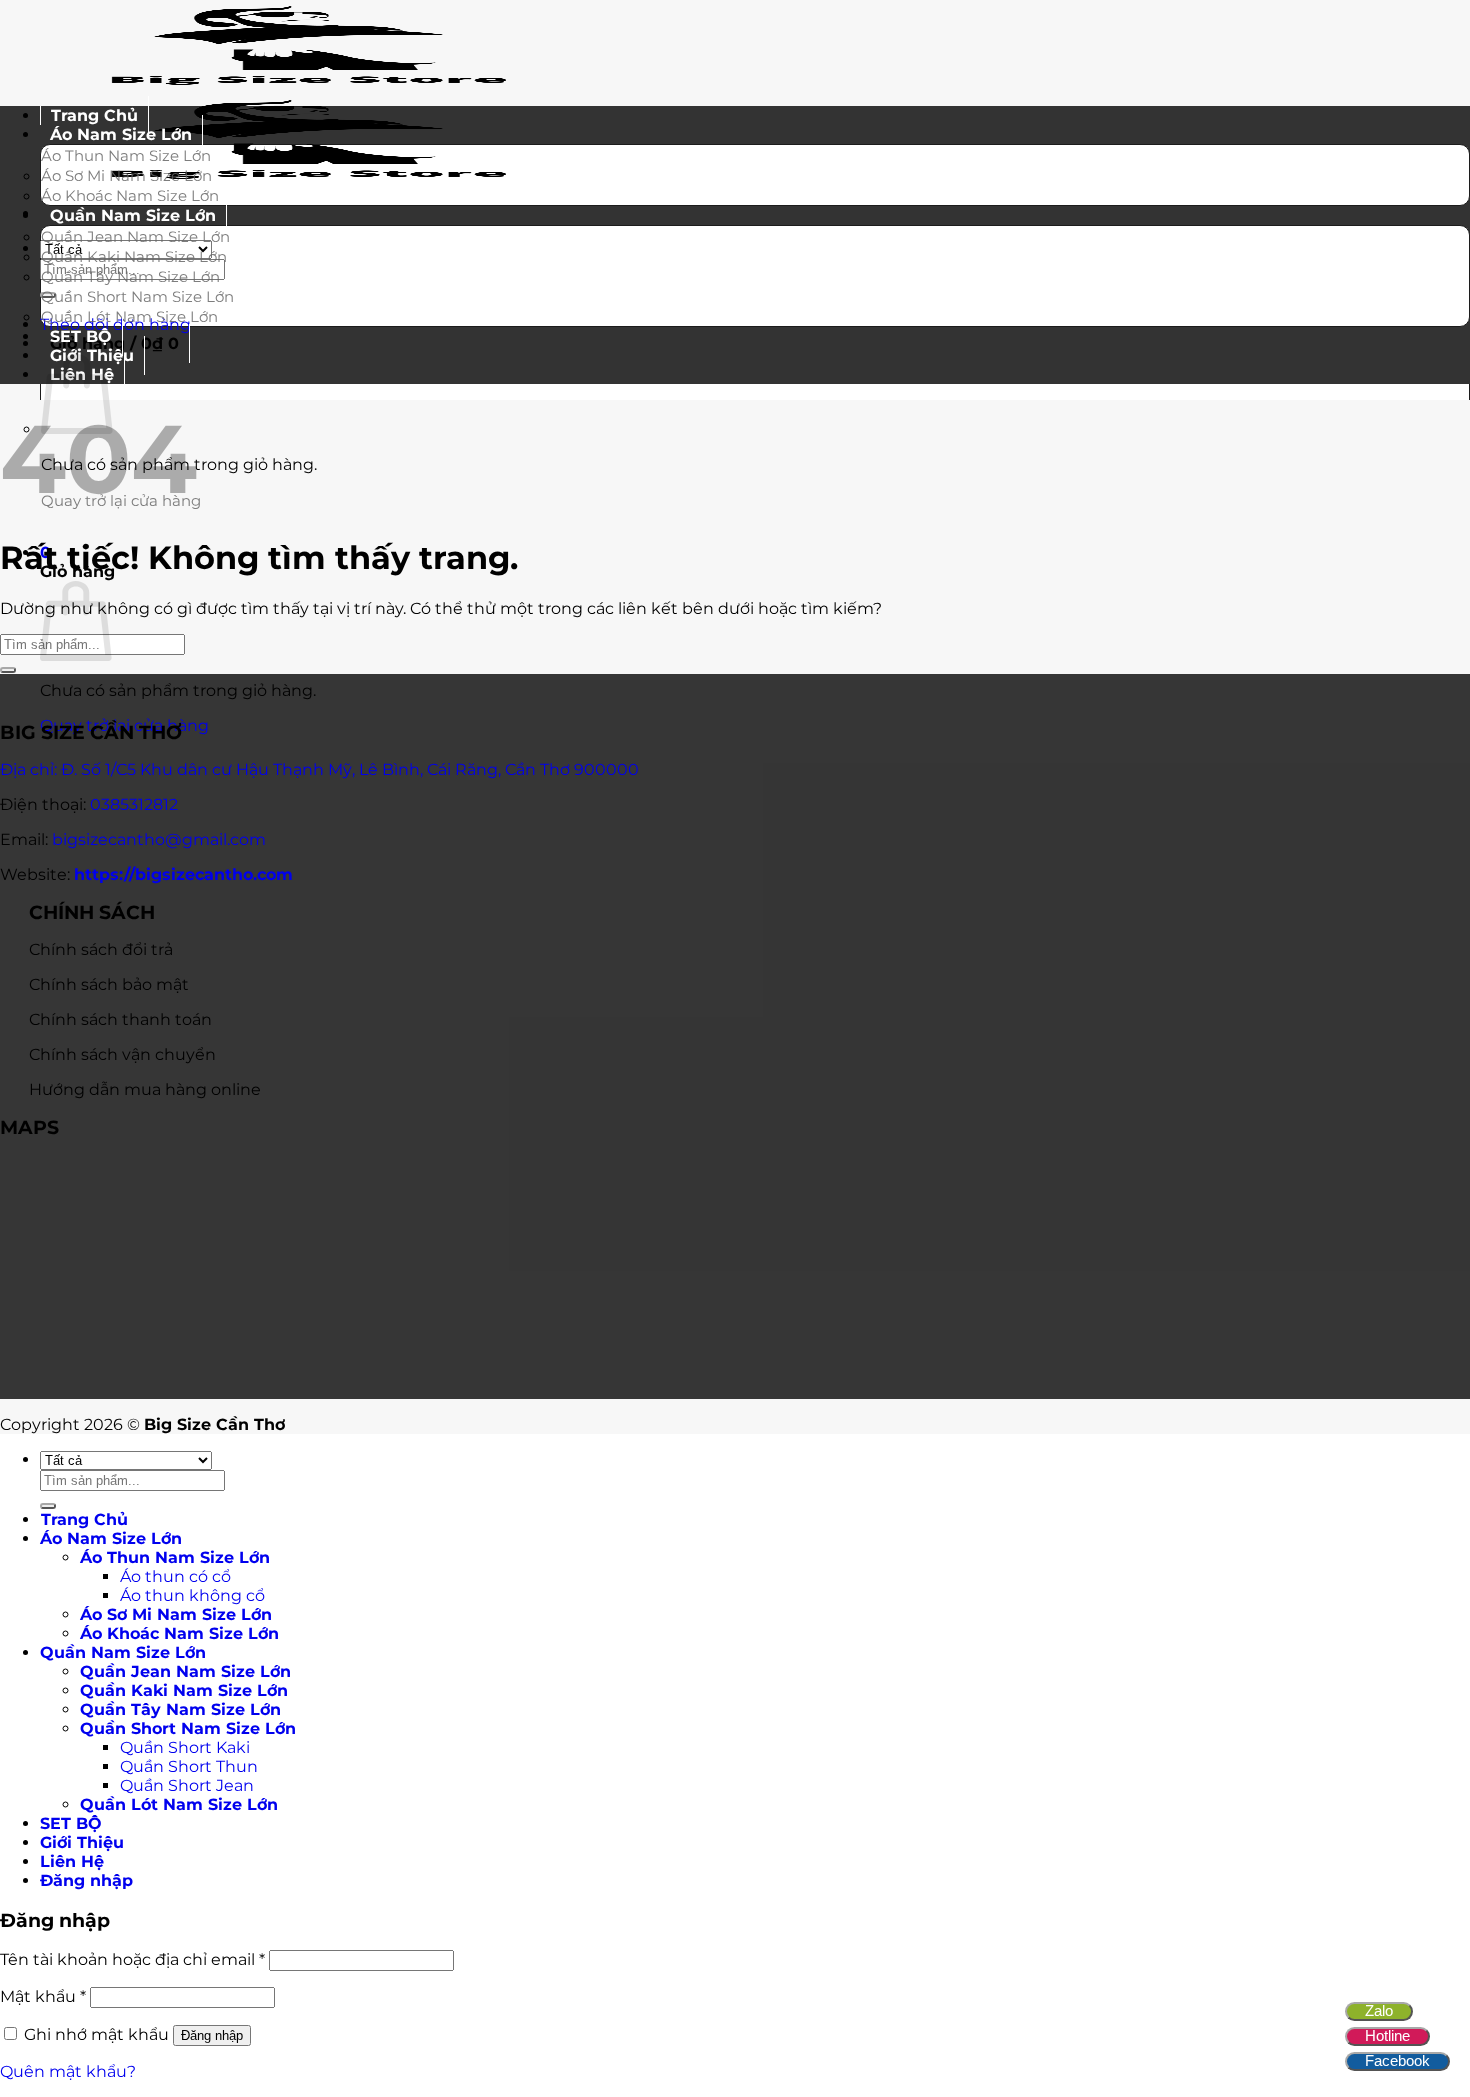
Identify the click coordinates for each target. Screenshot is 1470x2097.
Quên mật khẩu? (68, 2071)
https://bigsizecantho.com (183, 874)
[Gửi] (8, 670)
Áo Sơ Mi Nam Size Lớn (126, 175)
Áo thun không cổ (192, 1595)
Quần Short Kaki (185, 1747)
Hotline (1387, 2035)
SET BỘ (71, 1823)
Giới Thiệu (82, 1842)
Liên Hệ (72, 1861)
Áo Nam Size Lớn (121, 134)
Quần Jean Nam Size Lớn (135, 236)
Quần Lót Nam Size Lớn (129, 316)
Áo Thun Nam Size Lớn (126, 155)
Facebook (1397, 2060)
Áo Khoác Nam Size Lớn (179, 1633)
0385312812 (134, 804)
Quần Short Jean (187, 1785)
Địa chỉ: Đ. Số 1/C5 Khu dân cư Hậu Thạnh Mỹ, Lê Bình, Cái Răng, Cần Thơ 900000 (319, 769)
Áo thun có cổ (175, 1576)
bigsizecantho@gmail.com (159, 839)
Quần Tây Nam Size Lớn (130, 276)
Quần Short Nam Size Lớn (137, 296)
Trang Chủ (84, 1519)
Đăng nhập (212, 2035)
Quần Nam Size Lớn (133, 215)
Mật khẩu (43, 1996)
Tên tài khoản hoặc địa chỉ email (132, 1959)
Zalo (1379, 2010)
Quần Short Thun (189, 1766)
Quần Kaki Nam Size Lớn (134, 256)
